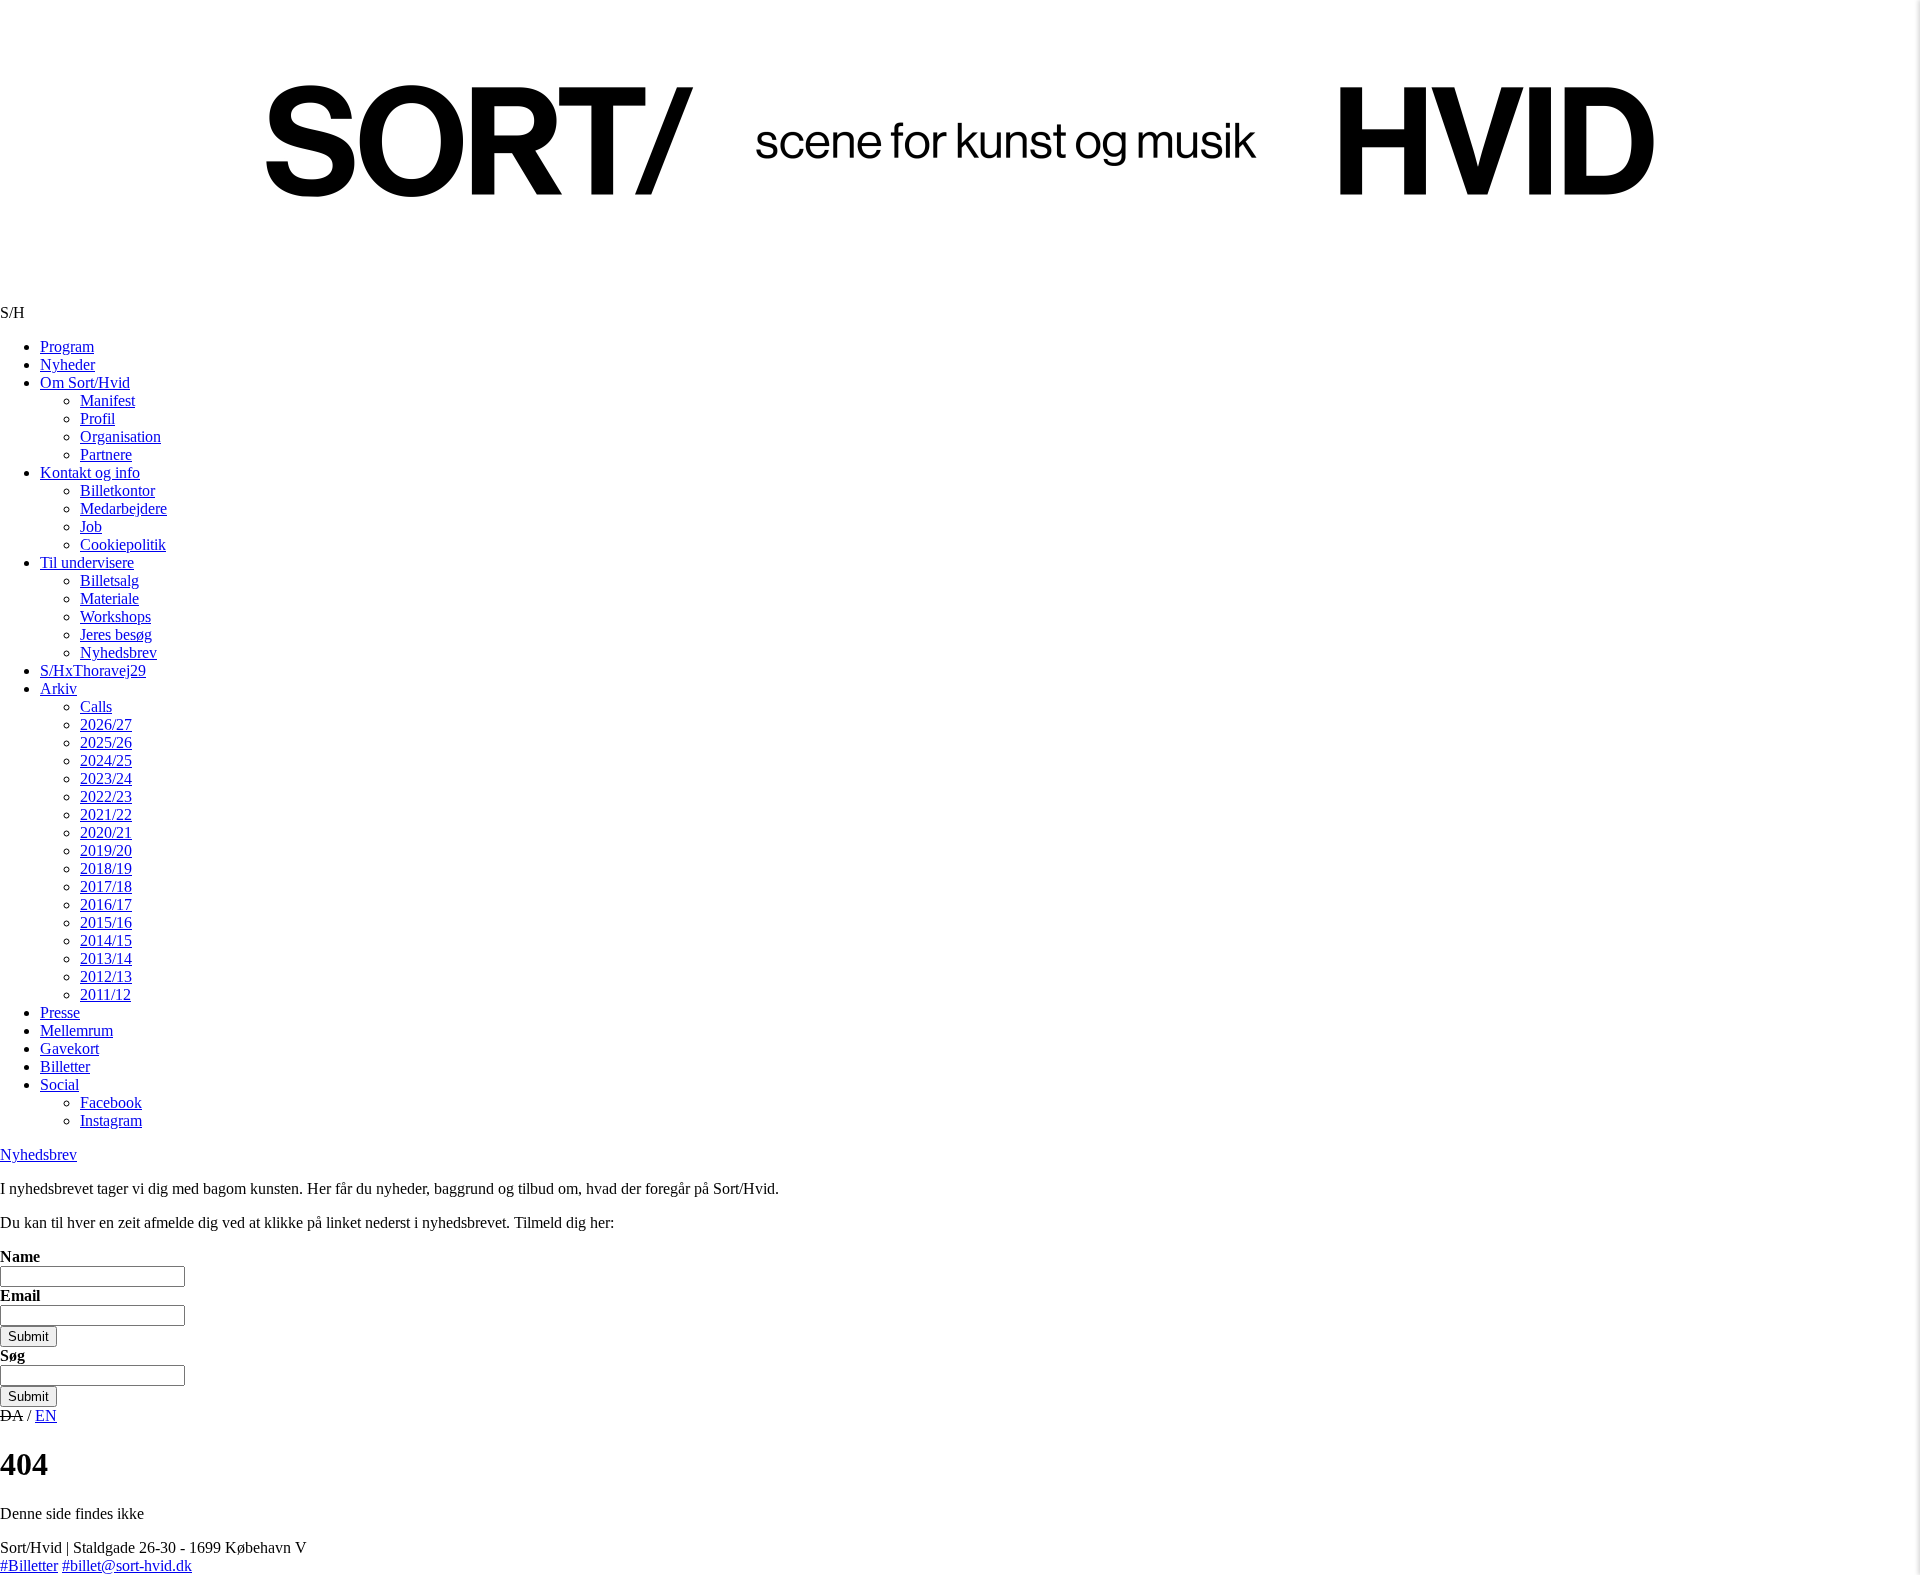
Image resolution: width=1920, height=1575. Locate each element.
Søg (12, 1355)
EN (46, 1415)
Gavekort (69, 1048)
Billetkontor (117, 490)
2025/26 (106, 742)
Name (20, 1256)
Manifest (107, 400)
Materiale (109, 598)
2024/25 (106, 760)
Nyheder (67, 364)
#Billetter (29, 1565)
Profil (97, 418)
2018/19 (106, 868)
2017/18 (106, 886)
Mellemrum (76, 1030)
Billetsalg (109, 580)
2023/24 (106, 778)
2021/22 (106, 814)
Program (67, 346)
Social (59, 1084)
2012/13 (106, 976)
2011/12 (105, 994)
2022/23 (106, 796)
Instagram (111, 1120)
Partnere (106, 454)
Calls (96, 706)
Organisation (120, 436)
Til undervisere (87, 562)
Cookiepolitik (123, 544)
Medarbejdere (123, 508)
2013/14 (106, 958)
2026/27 (106, 724)
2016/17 (106, 904)
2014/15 (106, 940)
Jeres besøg (116, 634)
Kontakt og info (90, 472)
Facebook (111, 1102)
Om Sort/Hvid (85, 382)
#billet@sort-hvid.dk (127, 1565)
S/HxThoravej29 (93, 670)
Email (20, 1295)
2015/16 (106, 922)
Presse (60, 1012)
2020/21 (106, 832)
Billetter (65, 1066)
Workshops (115, 616)
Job (91, 526)
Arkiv (58, 688)
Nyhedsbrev (118, 652)
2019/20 (106, 850)
